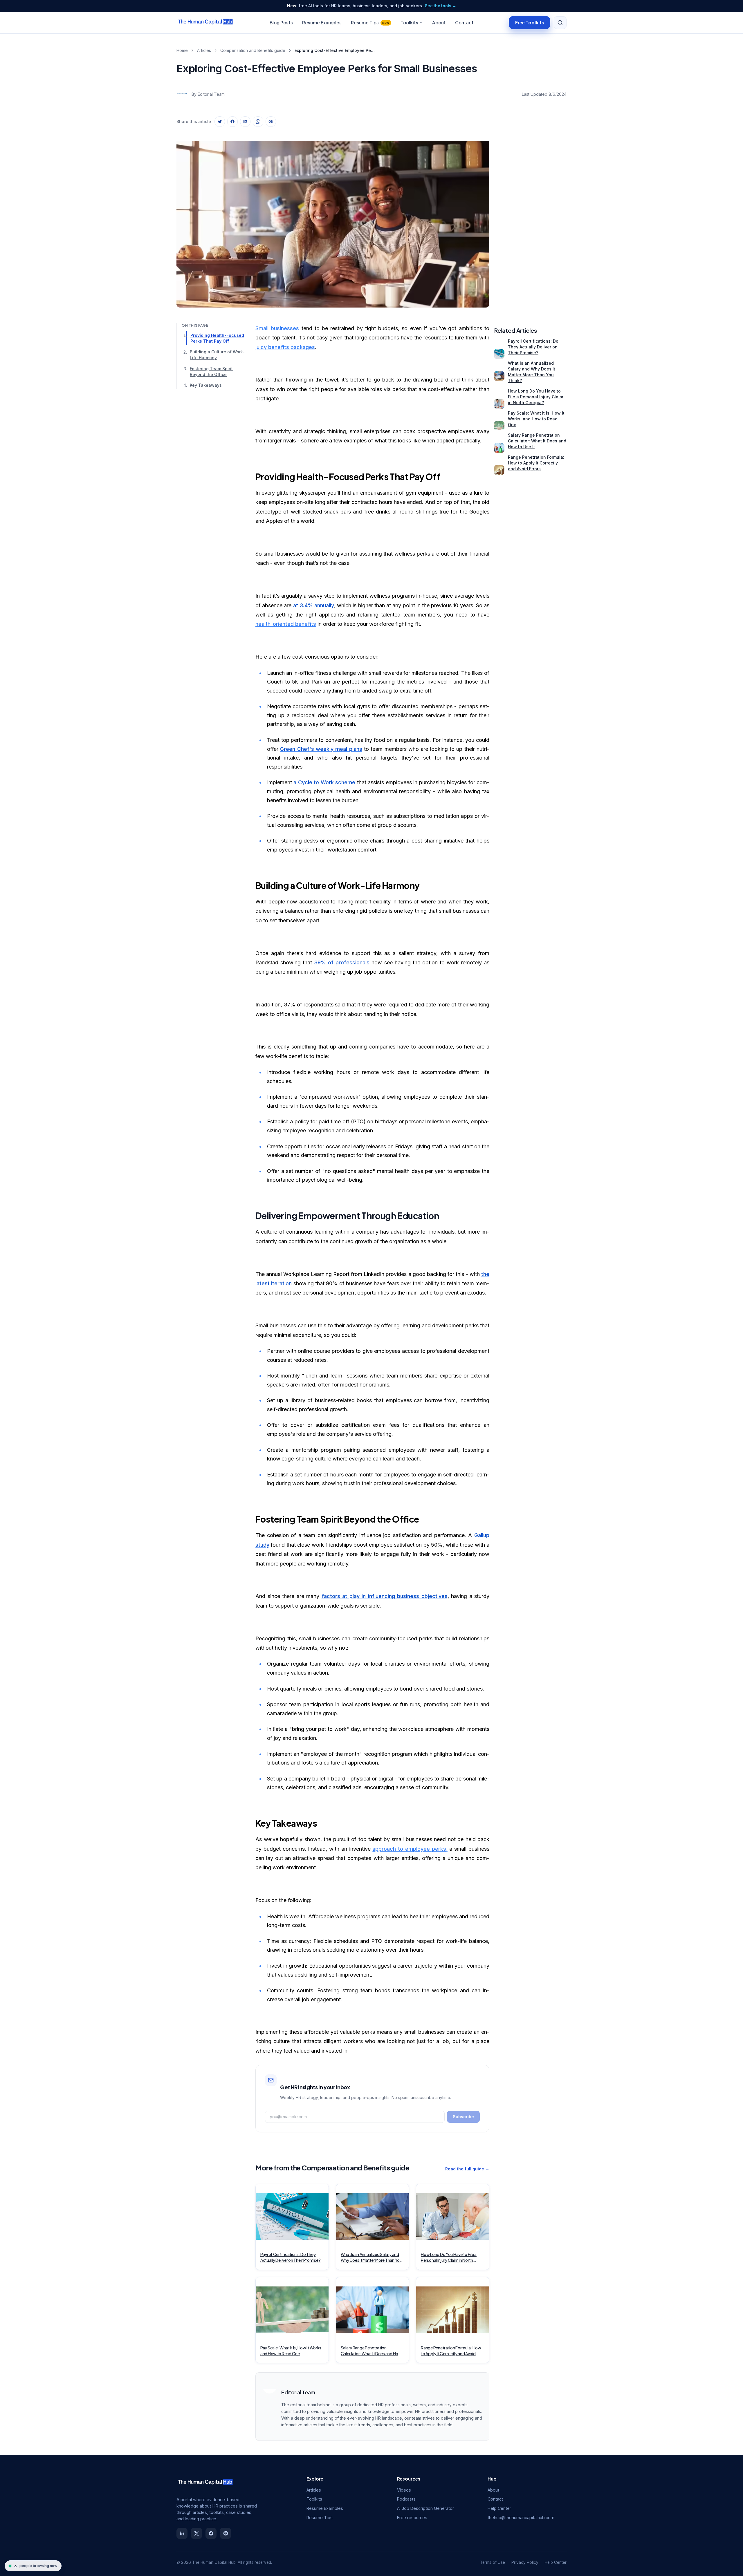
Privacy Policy (525, 2562)
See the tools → (441, 6)
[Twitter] (196, 2533)
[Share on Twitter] (220, 122)
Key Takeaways (206, 385)
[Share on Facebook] (232, 122)
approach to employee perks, (410, 1849)
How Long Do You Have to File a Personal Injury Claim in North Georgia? (535, 397)
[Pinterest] (226, 2533)
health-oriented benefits (286, 624)
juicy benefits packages (285, 347)
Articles (204, 50)
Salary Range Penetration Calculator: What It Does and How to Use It (537, 441)
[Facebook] (211, 2533)
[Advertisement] (530, 218)
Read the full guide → (467, 2169)
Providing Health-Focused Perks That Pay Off (217, 338)
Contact (464, 22)
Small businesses (277, 328)
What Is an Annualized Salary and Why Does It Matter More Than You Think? (532, 372)
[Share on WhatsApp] (258, 122)
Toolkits (409, 22)
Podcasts (406, 2499)
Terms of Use (493, 2562)
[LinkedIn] (182, 2533)
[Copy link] (271, 122)
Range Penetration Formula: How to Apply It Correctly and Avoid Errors (536, 463)
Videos (404, 2490)
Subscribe (463, 2117)
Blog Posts (281, 22)
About (439, 22)
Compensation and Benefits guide (253, 50)
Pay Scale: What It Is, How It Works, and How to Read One (536, 419)
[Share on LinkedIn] (245, 122)
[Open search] (560, 23)
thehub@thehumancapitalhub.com (521, 2518)
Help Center (499, 2508)
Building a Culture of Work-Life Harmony (217, 355)
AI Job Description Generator (425, 2508)
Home (182, 50)
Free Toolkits (530, 22)
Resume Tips (370, 22)
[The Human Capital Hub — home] (205, 23)
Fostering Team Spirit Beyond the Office (211, 372)
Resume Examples (322, 22)
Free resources (412, 2518)
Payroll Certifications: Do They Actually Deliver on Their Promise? (533, 347)
